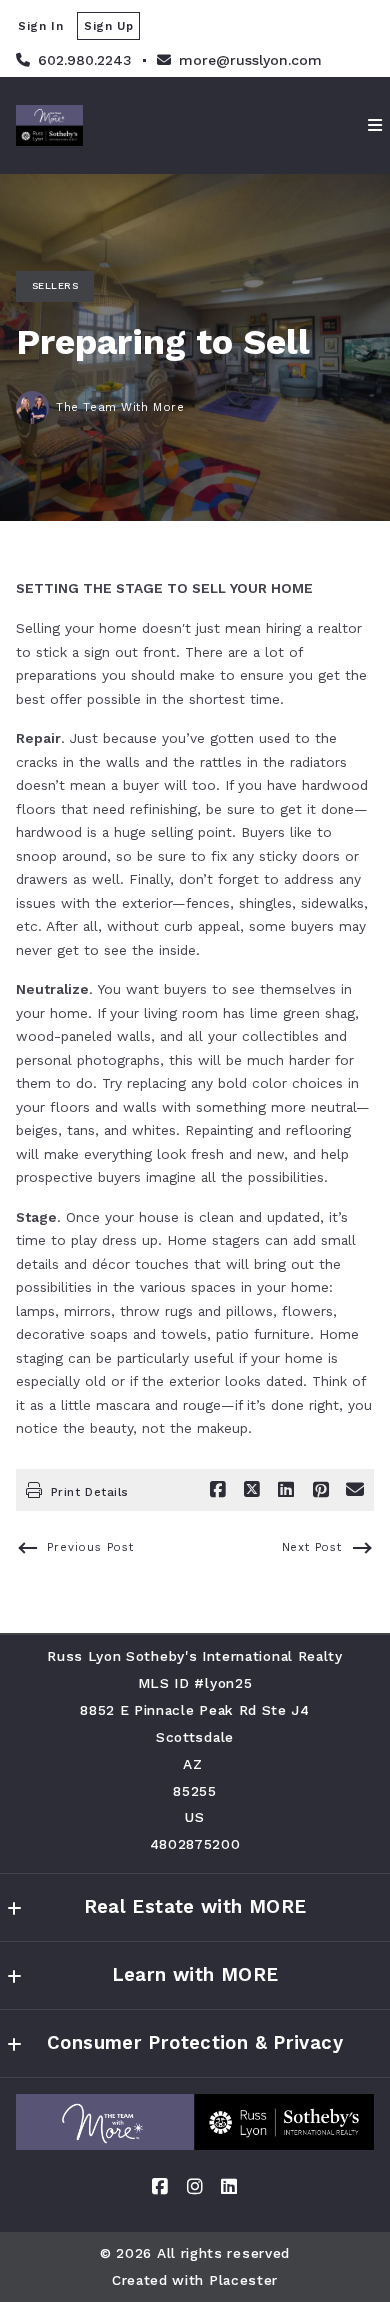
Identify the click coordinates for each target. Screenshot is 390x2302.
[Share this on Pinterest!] (321, 1490)
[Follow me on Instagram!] (195, 2187)
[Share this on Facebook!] (218, 1490)
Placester (243, 2280)
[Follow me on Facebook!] (161, 2187)
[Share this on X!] (252, 1490)
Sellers (55, 285)
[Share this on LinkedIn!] (286, 1490)
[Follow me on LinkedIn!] (229, 2187)
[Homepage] (195, 2121)
